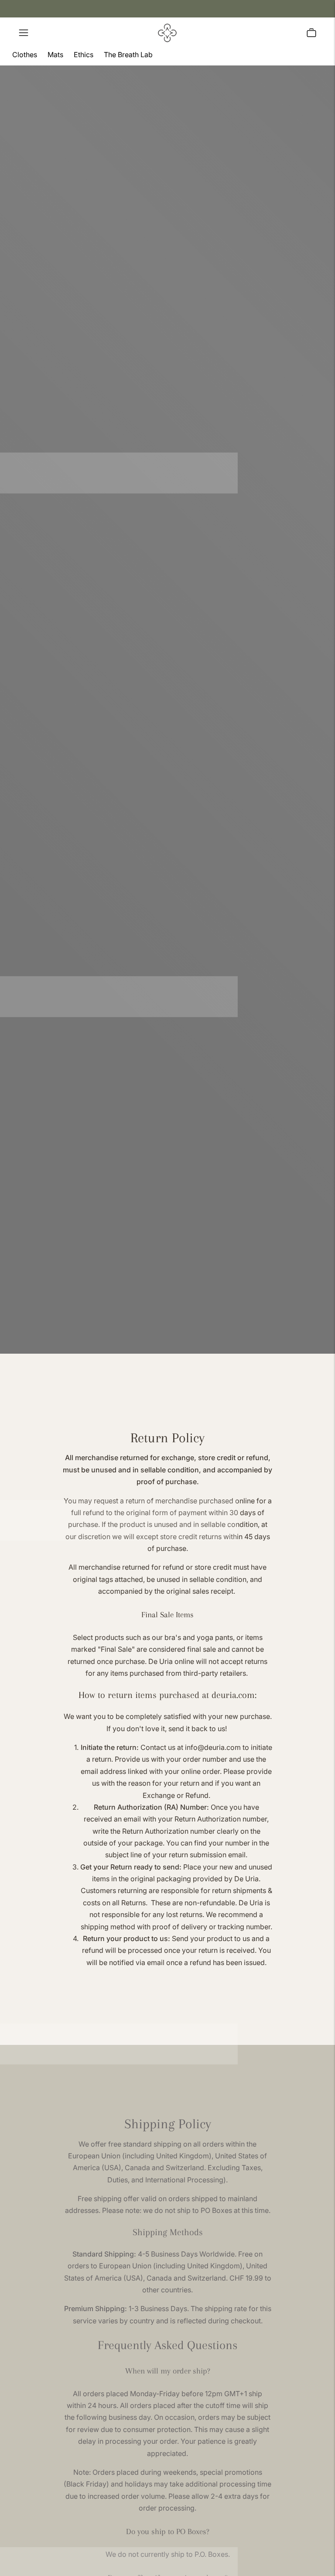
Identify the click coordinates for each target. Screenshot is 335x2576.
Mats (55, 55)
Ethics (84, 55)
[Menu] (24, 33)
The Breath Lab (128, 55)
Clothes (25, 55)
